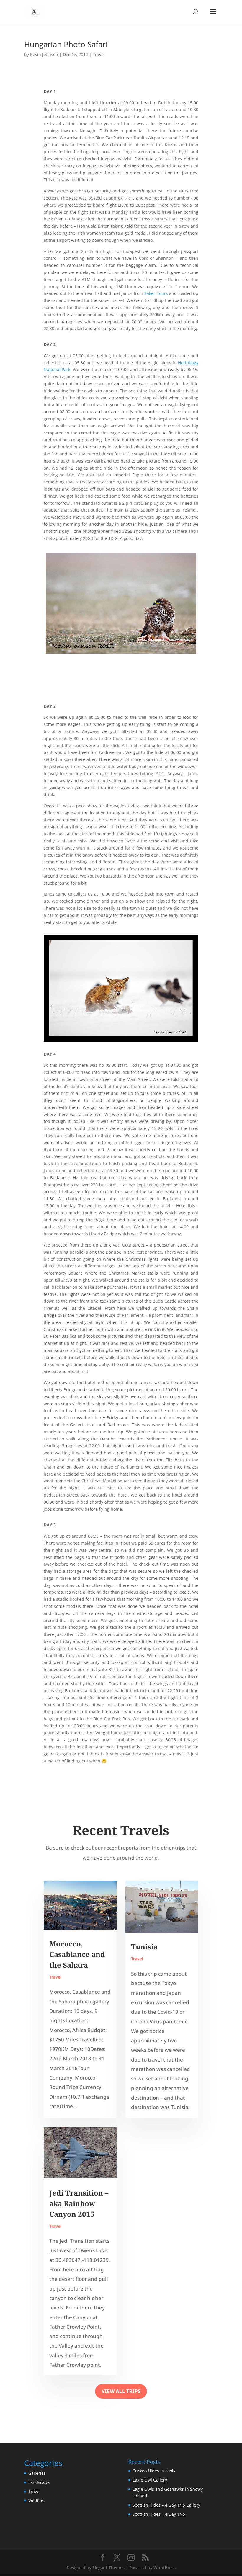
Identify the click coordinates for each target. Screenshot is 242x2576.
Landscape (39, 2482)
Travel (99, 54)
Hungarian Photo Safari (66, 44)
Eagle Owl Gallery (150, 2480)
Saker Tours (156, 293)
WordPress (165, 2568)
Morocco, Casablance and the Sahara (77, 1954)
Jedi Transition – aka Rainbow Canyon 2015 (79, 2203)
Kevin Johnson (44, 54)
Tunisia (144, 1947)
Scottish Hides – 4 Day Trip (159, 2514)
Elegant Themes (108, 2568)
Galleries (37, 2473)
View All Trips (121, 2391)
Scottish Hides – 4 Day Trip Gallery (166, 2505)
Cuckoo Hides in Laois (154, 2471)
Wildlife (36, 2500)
